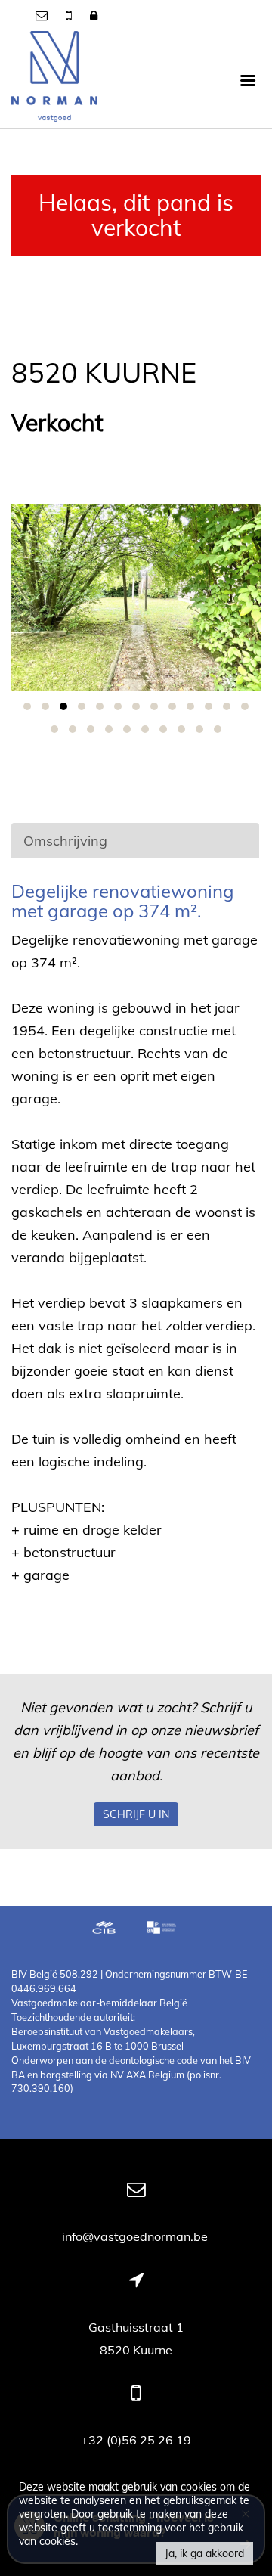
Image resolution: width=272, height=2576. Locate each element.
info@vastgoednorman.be (136, 2236)
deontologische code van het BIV (180, 2060)
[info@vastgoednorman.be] (43, 15)
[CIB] (104, 1929)
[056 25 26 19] (70, 15)
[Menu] (248, 79)
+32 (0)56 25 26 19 (136, 2440)
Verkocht (57, 423)
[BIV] (163, 1929)
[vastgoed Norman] (54, 79)
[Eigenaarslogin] (94, 15)
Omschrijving (65, 841)
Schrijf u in (136, 1814)
